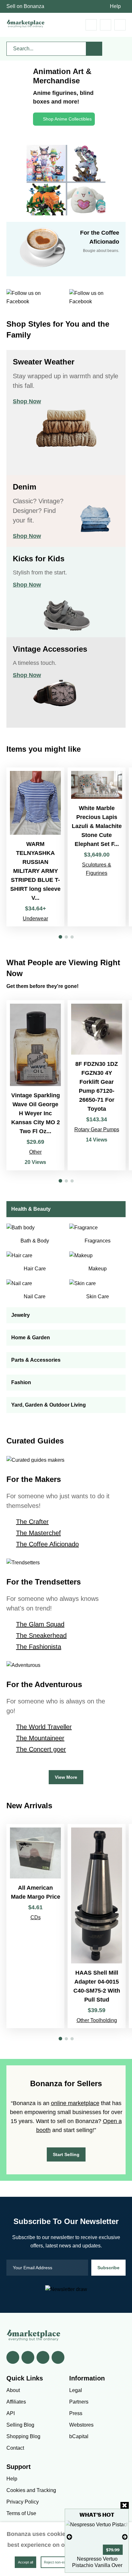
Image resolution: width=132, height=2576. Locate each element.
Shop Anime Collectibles (67, 119)
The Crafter (32, 1522)
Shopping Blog (23, 2436)
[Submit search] (94, 49)
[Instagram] (58, 2357)
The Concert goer (41, 1749)
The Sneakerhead (41, 1635)
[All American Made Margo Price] (35, 1926)
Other (35, 1152)
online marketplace (75, 2103)
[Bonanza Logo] (26, 24)
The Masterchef (38, 1533)
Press (76, 2413)
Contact (15, 2448)
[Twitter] (28, 2357)
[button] (60, 937)
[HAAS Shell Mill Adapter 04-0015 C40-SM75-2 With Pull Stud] (97, 1926)
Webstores (81, 2425)
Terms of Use (21, 2513)
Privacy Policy (23, 2502)
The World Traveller (44, 1727)
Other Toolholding (97, 2020)
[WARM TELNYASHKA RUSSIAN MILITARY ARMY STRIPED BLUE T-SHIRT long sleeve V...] (35, 847)
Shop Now (27, 401)
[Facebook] (13, 2357)
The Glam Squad (40, 1624)
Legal (76, 2390)
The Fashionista (39, 1647)
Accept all (25, 2562)
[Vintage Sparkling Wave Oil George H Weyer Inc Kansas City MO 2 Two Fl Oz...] (35, 1085)
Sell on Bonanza (25, 6)
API (11, 2413)
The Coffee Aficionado (47, 1544)
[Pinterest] (43, 2357)
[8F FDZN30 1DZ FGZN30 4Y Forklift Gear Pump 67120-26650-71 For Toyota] (97, 1085)
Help (115, 6)
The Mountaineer (40, 1738)
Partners (79, 2402)
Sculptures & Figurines (97, 869)
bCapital (79, 2436)
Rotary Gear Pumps (97, 1129)
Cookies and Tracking (31, 2490)
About (13, 2390)
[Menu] (120, 25)
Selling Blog (20, 2425)
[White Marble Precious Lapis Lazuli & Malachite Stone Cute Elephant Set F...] (97, 847)
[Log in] (106, 25)
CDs (36, 1917)
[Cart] (91, 25)
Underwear (35, 919)
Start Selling (66, 2154)
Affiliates (16, 2402)
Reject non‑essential (60, 2562)
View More (66, 1777)
